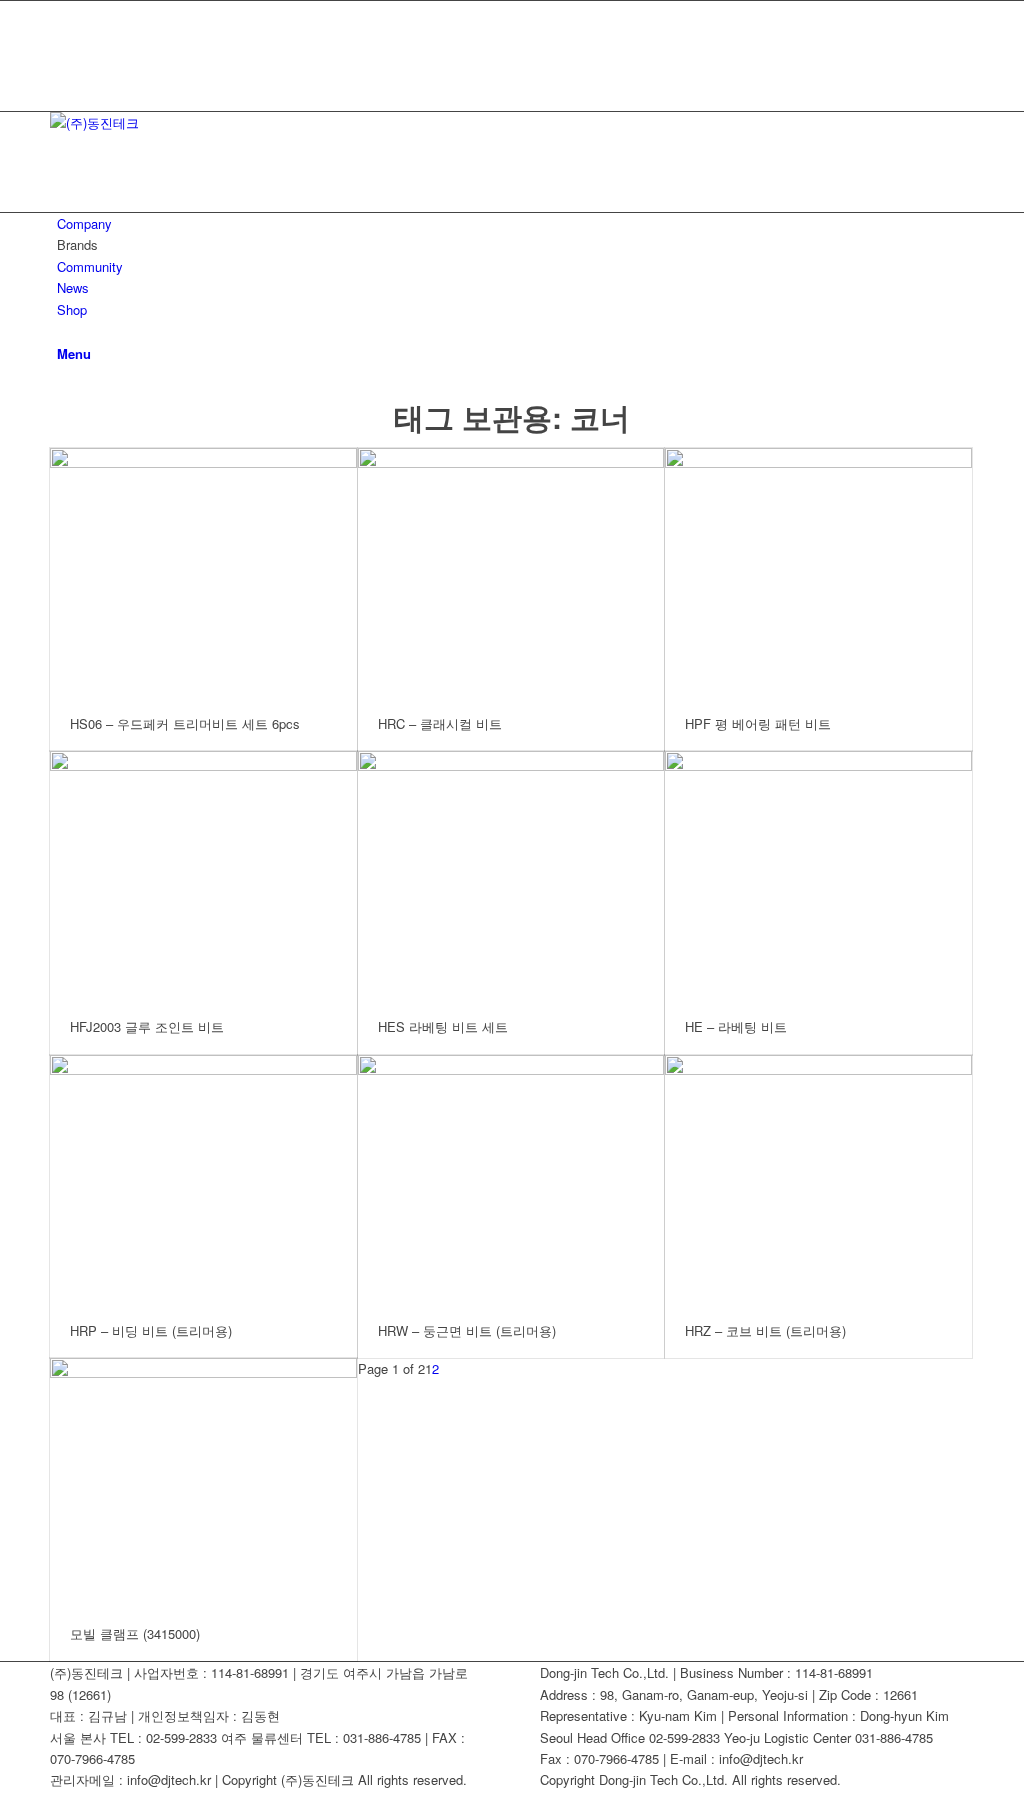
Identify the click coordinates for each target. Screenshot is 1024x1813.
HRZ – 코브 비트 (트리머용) (765, 1330)
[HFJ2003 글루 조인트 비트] (203, 875)
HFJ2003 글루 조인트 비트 (147, 1026)
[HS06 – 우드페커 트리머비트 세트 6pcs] (203, 572)
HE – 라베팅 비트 (736, 1026)
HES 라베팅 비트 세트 (443, 1026)
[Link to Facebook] (62, 11)
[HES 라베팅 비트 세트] (511, 875)
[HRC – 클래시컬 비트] (511, 572)
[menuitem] (515, 223)
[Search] (62, 330)
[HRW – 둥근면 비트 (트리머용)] (511, 1179)
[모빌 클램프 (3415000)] (203, 1482)
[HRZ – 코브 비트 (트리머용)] (818, 1179)
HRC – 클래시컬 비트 (440, 723)
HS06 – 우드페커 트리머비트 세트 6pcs (185, 723)
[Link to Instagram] (62, 78)
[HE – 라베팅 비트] (818, 875)
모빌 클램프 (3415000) (135, 1633)
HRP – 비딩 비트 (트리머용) (151, 1330)
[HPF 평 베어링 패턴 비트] (818, 572)
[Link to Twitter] (62, 56)
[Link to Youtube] (62, 33)
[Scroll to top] (5, 1801)
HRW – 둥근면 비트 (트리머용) (467, 1330)
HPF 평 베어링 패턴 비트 (758, 723)
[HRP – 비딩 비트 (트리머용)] (203, 1179)
